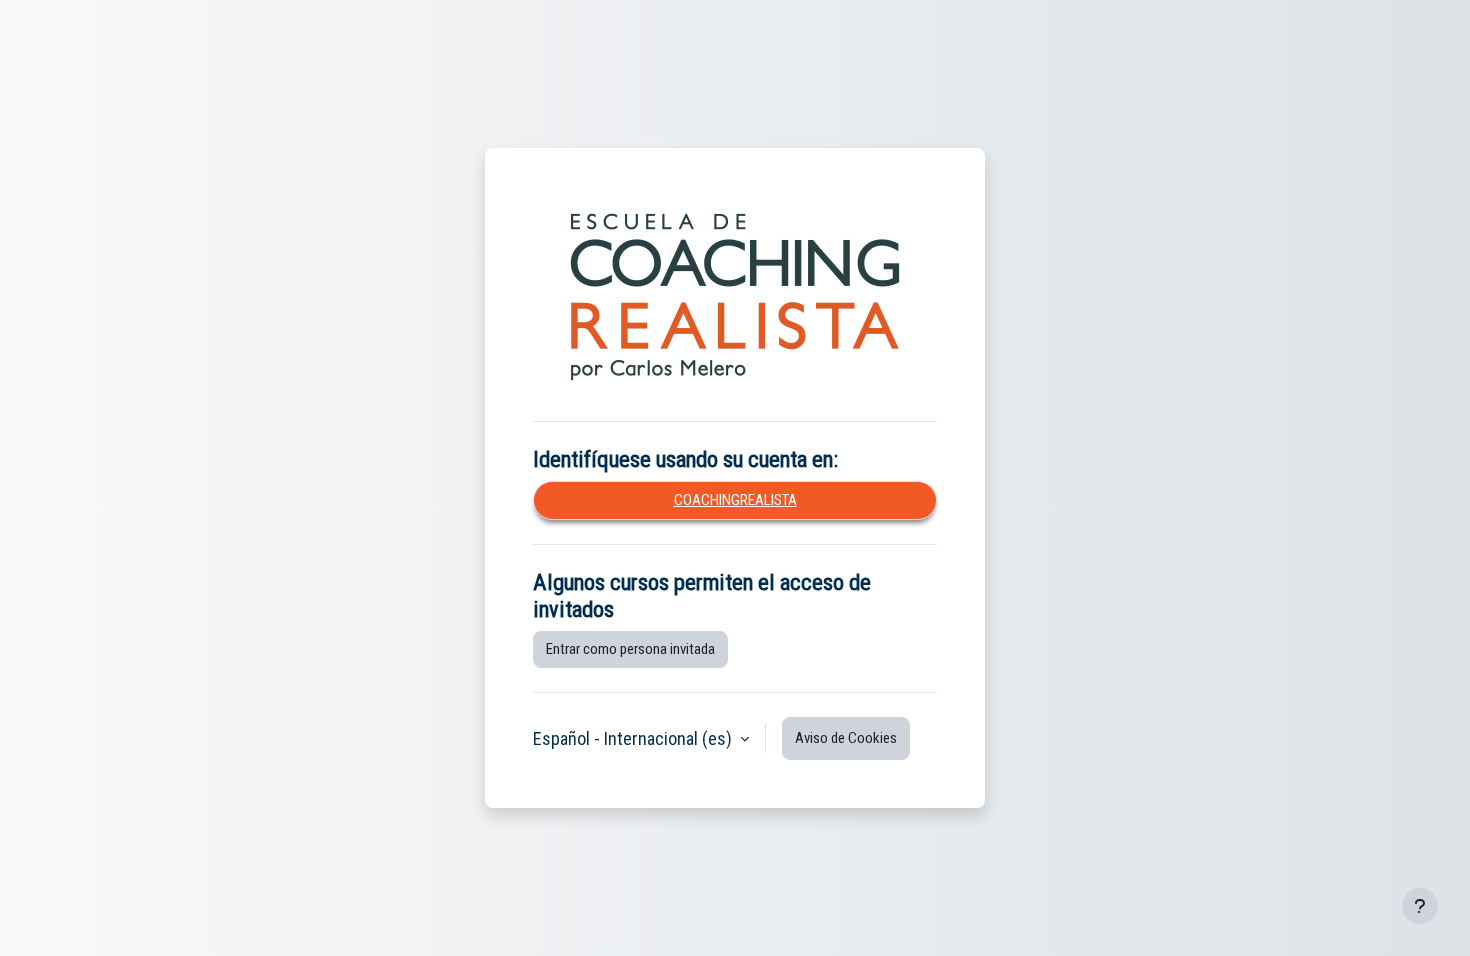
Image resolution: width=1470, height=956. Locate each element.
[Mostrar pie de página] (1420, 906)
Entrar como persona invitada (630, 649)
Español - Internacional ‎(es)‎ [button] (634, 738)
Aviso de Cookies (846, 738)
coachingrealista (735, 500)
